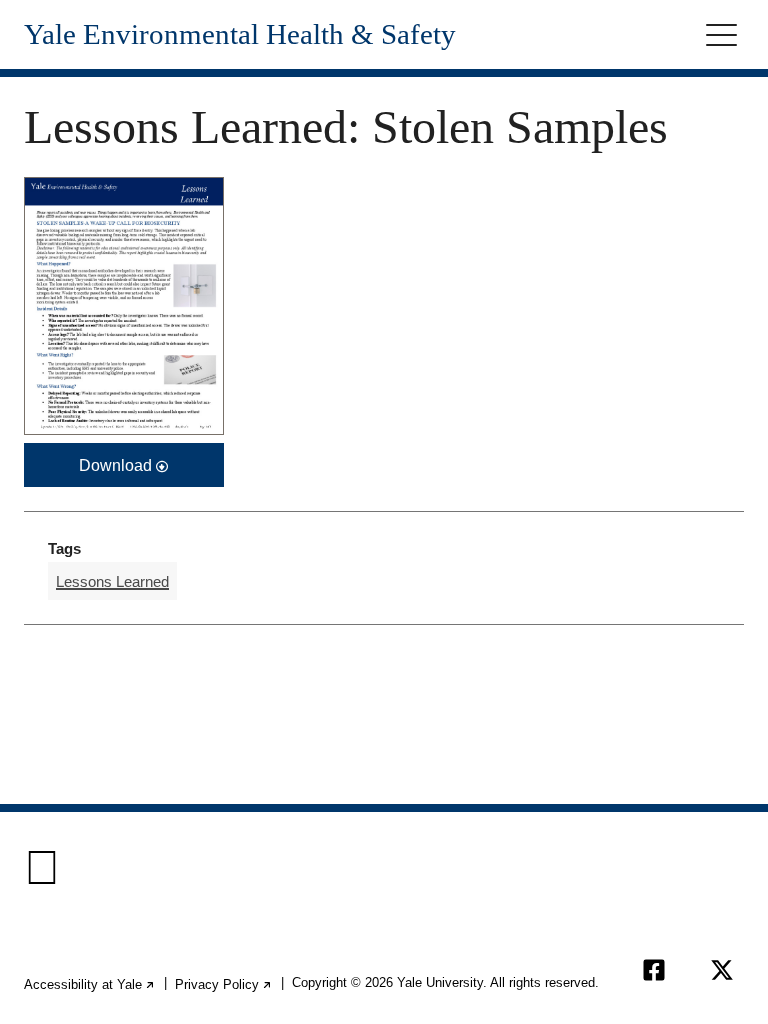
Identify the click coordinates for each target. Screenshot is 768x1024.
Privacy (224, 984)
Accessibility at (90, 984)
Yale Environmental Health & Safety (240, 34)
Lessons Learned (112, 581)
